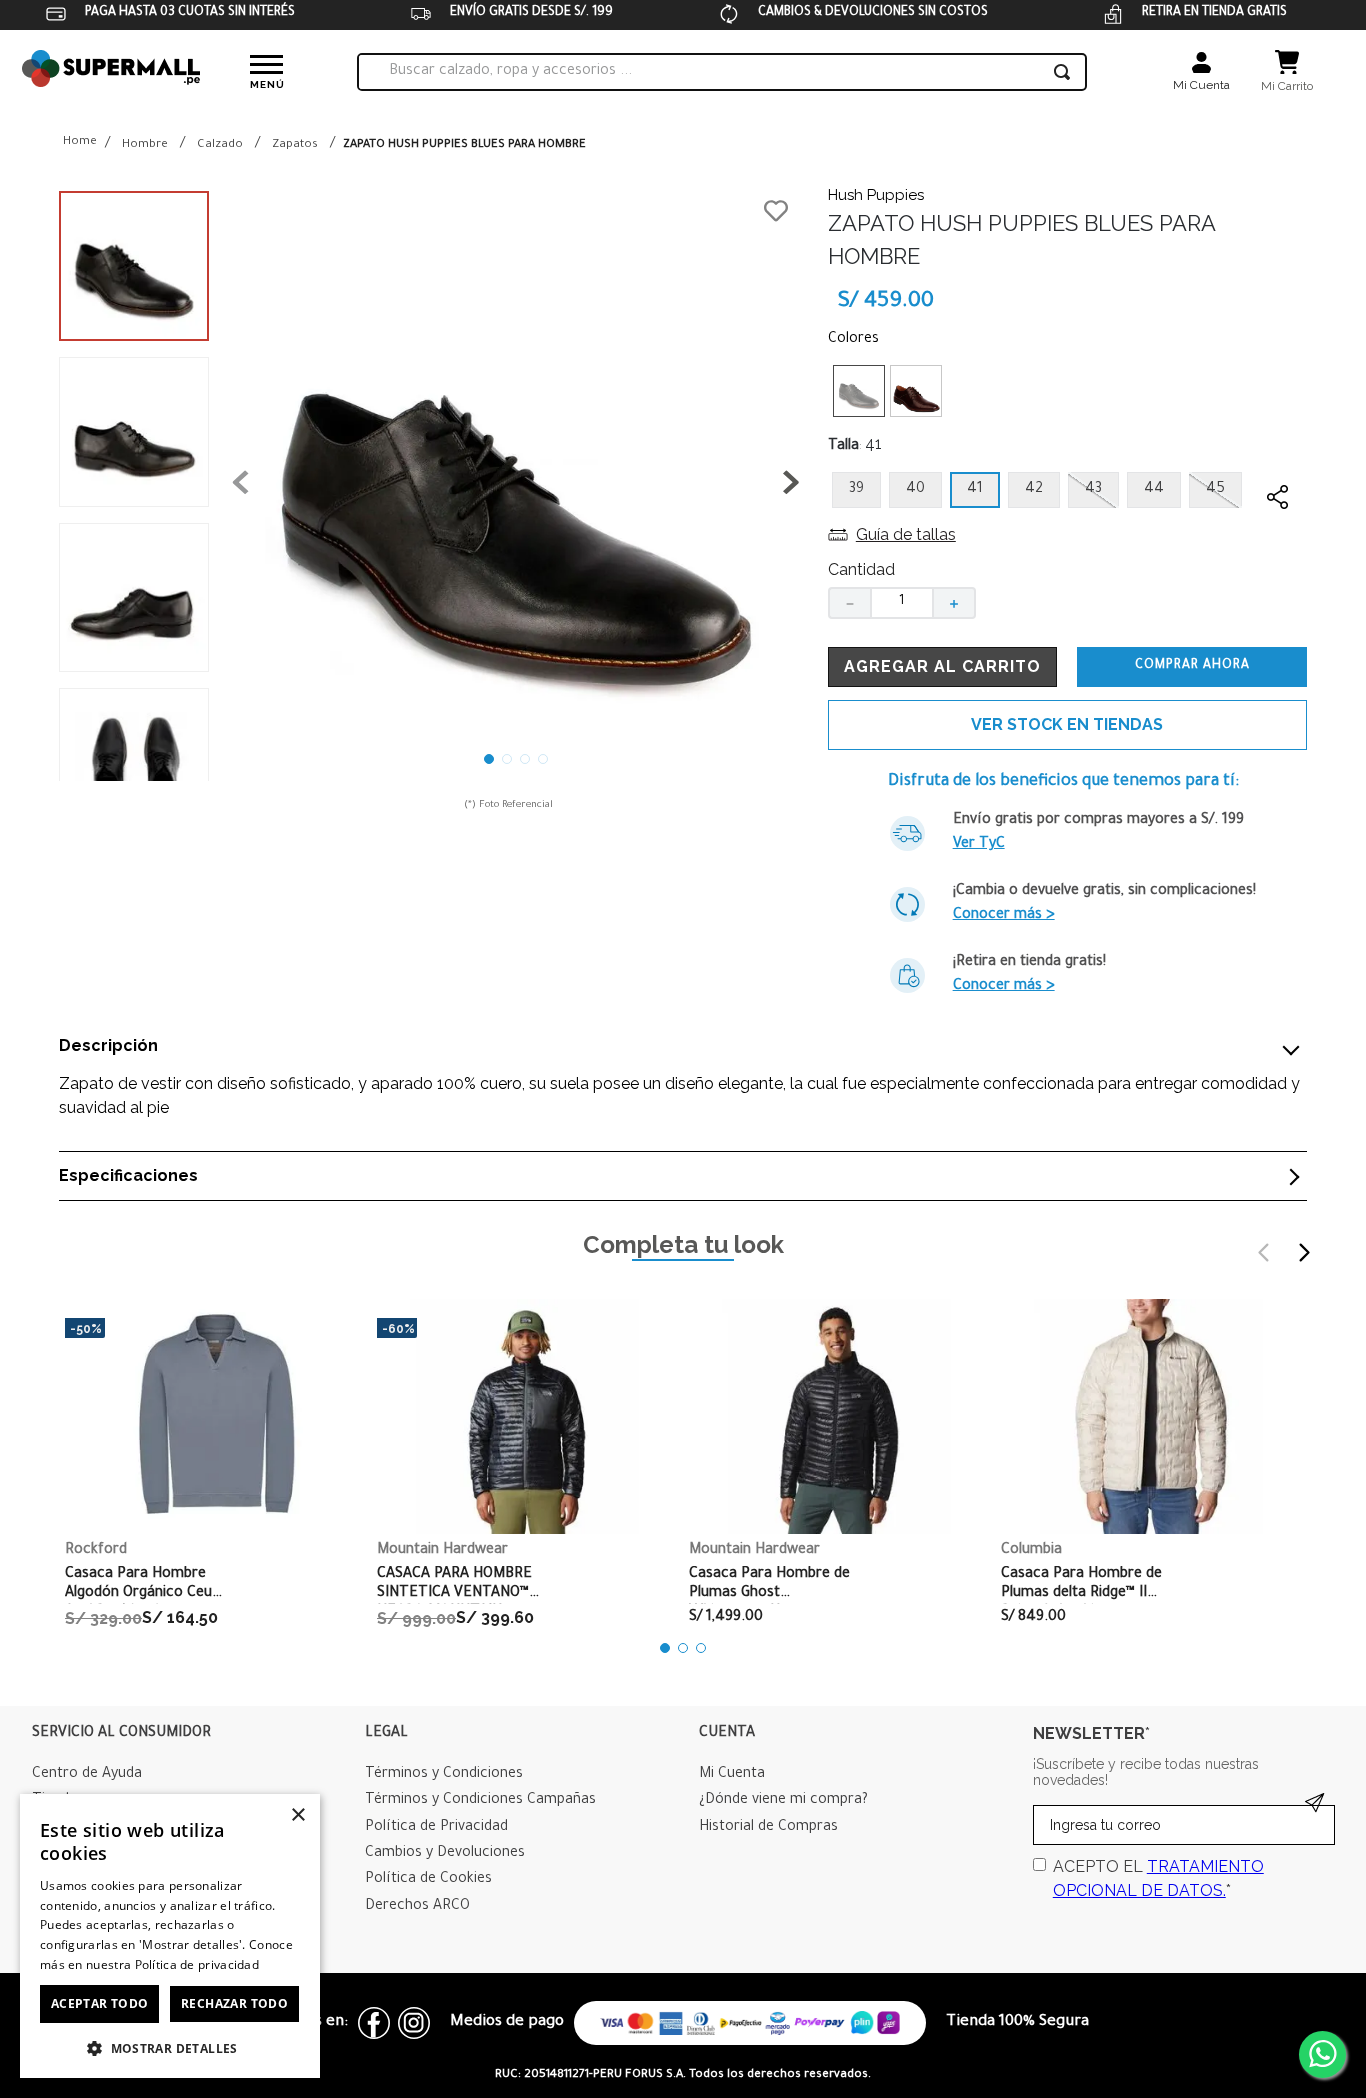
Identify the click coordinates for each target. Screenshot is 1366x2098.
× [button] (297, 1815)
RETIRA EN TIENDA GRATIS (1214, 13)
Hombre (145, 145)
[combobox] (722, 72)
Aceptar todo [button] (100, 2003)
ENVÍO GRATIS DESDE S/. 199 (531, 13)
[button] (516, 486)
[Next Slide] (1304, 1252)
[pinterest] (1278, 615)
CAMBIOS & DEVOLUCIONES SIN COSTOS (873, 13)
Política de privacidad (197, 1964)
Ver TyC (979, 845)
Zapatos (295, 145)
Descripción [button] (108, 1046)
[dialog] (170, 1936)
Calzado (220, 145)
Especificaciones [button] (128, 1176)
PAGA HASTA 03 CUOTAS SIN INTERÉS (190, 13)
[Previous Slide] (1264, 1252)
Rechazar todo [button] (234, 2003)
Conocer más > (1004, 916)
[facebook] (1278, 536)
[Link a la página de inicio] (80, 143)
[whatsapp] (1278, 575)
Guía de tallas (906, 534)
